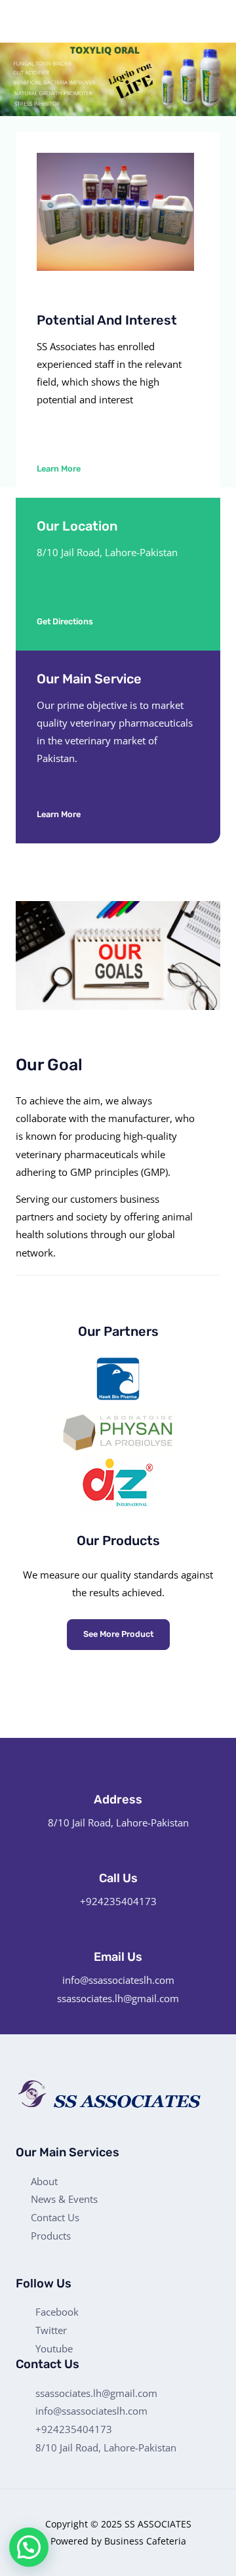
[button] (67, 469)
